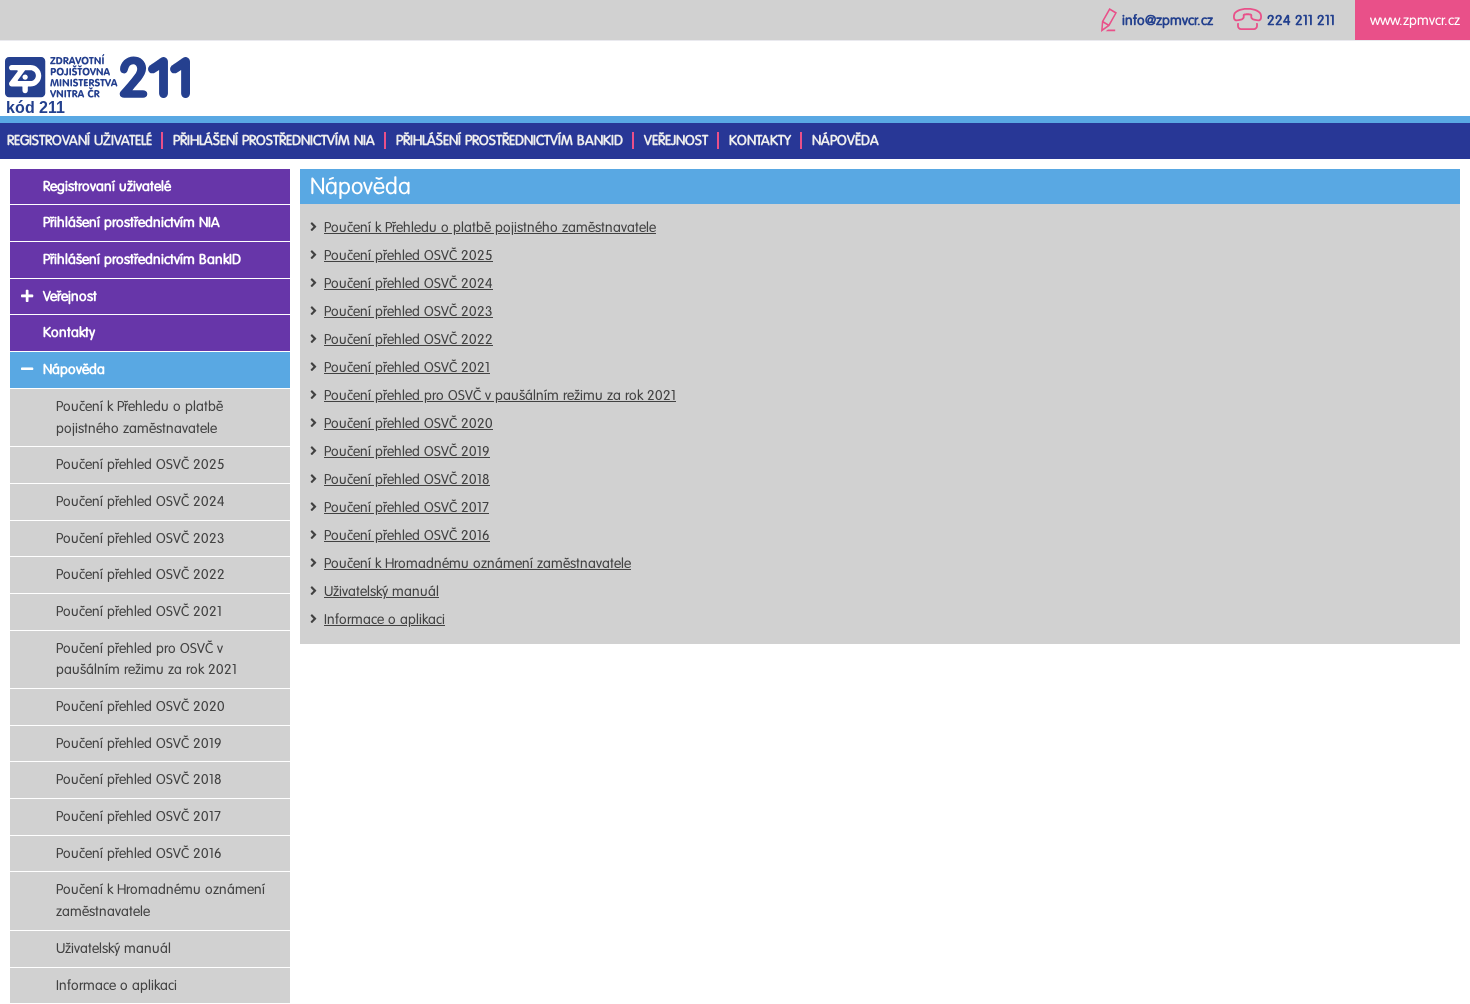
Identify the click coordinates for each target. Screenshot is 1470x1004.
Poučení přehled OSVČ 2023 (408, 311)
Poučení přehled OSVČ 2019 (407, 451)
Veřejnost (676, 140)
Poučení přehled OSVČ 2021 (407, 367)
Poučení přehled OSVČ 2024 (408, 283)
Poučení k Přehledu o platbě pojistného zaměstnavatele (490, 227)
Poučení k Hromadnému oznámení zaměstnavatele (477, 563)
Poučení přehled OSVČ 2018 (407, 479)
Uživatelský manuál (381, 591)
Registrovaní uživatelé (79, 140)
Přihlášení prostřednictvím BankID (509, 140)
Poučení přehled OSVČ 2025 (408, 255)
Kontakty (760, 140)
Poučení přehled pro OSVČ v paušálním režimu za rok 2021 (500, 395)
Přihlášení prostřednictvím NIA (274, 140)
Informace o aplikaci (384, 619)
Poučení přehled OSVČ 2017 (406, 507)
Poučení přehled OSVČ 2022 (408, 339)
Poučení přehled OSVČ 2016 (407, 535)
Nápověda (845, 140)
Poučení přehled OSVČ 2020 (408, 423)
